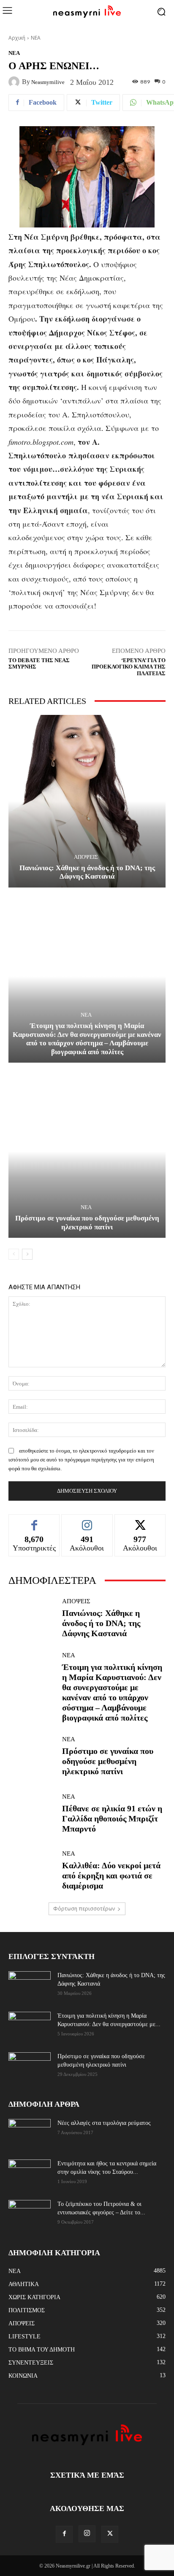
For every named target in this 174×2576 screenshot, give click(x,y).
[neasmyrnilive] (15, 82)
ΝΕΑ (36, 38)
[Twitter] (110, 2534)
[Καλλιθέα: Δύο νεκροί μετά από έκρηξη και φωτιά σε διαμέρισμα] (32, 1871)
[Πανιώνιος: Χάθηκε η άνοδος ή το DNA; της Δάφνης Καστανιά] (87, 801)
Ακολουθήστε (87, 1521)
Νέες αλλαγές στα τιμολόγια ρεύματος (104, 2123)
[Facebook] (64, 2534)
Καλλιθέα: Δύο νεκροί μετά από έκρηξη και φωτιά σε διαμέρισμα (111, 1875)
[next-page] (27, 1254)
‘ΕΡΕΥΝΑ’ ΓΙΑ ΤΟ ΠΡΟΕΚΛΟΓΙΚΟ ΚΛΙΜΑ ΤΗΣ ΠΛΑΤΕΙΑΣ (129, 667)
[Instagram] (87, 2534)
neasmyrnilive (48, 82)
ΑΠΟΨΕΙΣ (86, 857)
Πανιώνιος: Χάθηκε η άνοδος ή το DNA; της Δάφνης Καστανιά (87, 872)
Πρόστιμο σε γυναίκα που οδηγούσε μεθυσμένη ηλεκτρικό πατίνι (87, 1222)
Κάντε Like (34, 1521)
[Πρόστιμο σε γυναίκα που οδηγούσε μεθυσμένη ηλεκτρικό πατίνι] (87, 1151)
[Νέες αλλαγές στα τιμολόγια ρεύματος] (30, 2133)
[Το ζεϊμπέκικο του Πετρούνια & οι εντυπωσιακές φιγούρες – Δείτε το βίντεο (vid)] (30, 2209)
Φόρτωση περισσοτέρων (84, 1909)
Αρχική (17, 38)
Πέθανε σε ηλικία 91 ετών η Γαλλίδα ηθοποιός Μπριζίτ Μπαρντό (112, 1818)
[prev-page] (14, 1254)
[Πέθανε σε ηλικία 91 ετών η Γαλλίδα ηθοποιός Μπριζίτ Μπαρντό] (32, 1813)
